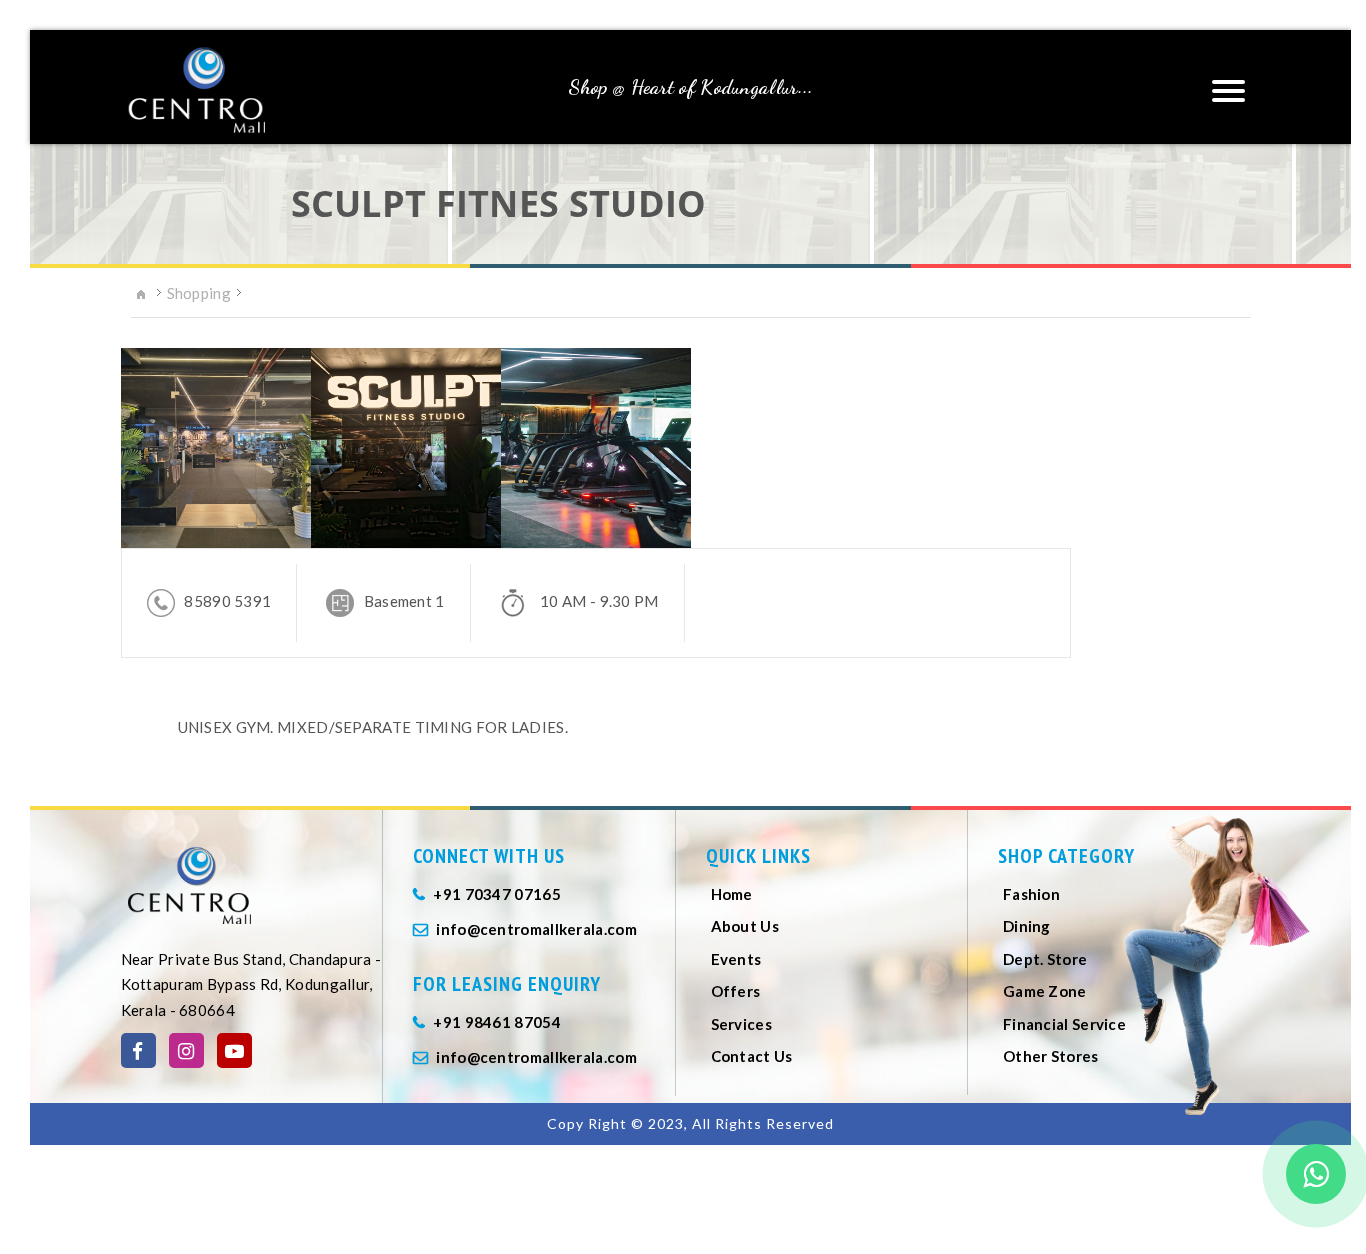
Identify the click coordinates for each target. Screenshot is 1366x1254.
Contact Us (752, 1056)
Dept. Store (1045, 959)
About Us (745, 926)
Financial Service (1064, 1024)
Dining (1027, 926)
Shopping (199, 293)
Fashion (1031, 894)
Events (736, 959)
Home (732, 894)
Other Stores (1051, 1056)
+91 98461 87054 (497, 1022)
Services (741, 1024)
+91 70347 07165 (497, 894)
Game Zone (1045, 991)
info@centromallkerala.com (536, 929)
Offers (736, 991)
